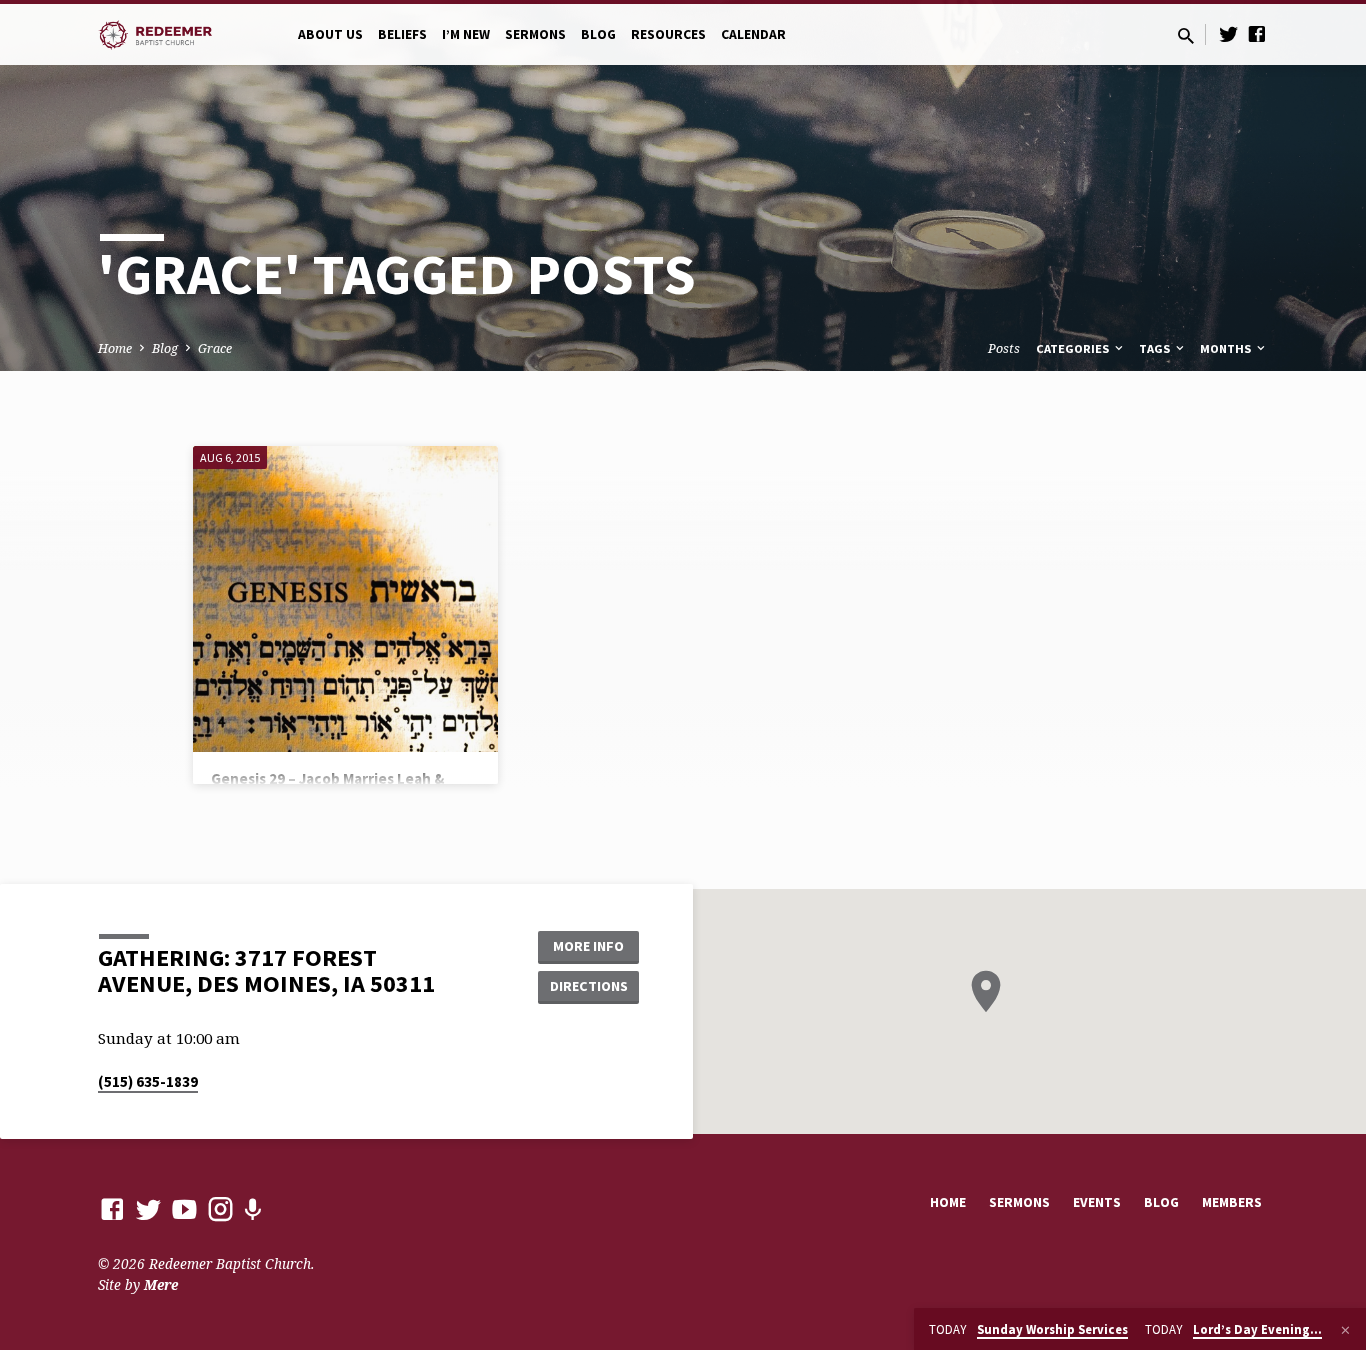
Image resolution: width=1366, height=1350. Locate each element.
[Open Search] (1186, 35)
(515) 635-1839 (148, 1081)
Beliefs (402, 34)
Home (115, 348)
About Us (330, 34)
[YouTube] (184, 1208)
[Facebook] (1257, 33)
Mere (161, 1284)
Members (1232, 1202)
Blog (598, 34)
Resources (668, 34)
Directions (589, 986)
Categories (1074, 348)
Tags (1156, 348)
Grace (215, 348)
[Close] (1345, 1330)
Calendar (753, 34)
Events (1097, 1202)
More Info (588, 946)
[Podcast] (252, 1209)
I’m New (466, 34)
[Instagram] (220, 1208)
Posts (1004, 348)
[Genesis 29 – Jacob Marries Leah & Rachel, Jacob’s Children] (345, 598)
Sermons (535, 34)
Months (1227, 348)
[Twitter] (1229, 33)
